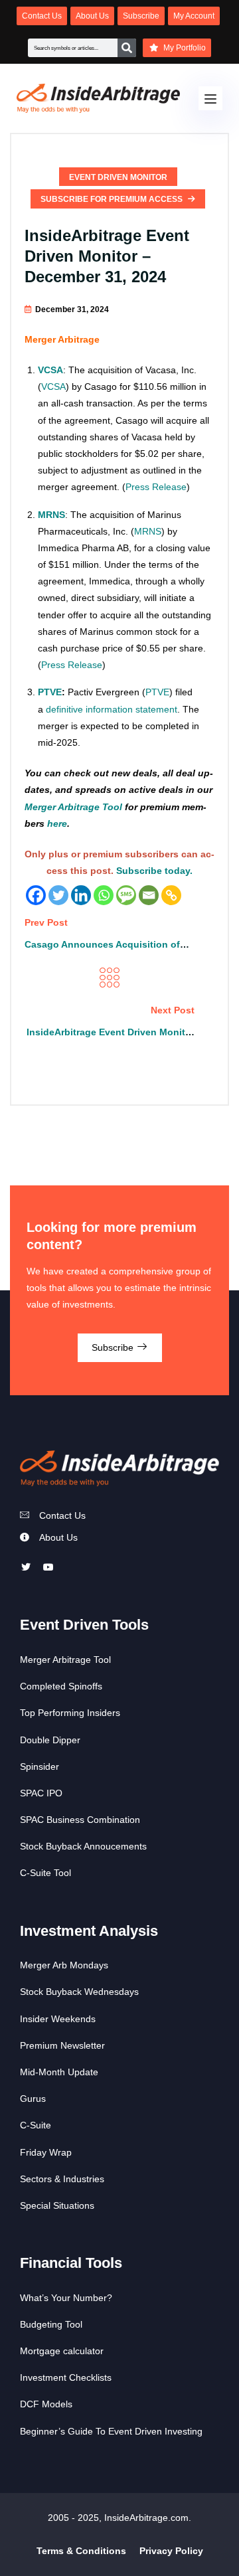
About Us (58, 1537)
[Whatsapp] (104, 895)
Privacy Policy (171, 2551)
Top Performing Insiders (70, 1713)
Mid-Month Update (59, 2072)
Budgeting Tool (51, 2324)
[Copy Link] (171, 895)
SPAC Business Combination (80, 1820)
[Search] (127, 48)
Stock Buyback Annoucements (83, 1846)
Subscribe (114, 1347)
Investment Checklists (66, 2377)
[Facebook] (36, 895)
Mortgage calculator (62, 2351)
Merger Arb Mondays (64, 1965)
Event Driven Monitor (118, 177)
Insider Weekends (58, 2019)
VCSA (50, 370)
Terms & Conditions (81, 2551)
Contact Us (62, 1515)
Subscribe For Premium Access (113, 199)
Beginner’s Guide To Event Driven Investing (111, 2431)
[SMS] (126, 895)
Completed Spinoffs (61, 1686)
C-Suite (36, 2125)
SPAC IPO (41, 1793)
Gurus (33, 2099)
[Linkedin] (81, 895)
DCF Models (46, 2404)
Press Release (156, 487)
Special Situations (57, 2205)
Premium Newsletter (62, 2045)
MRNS (148, 531)
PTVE (50, 692)
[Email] (149, 895)
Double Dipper (50, 1740)
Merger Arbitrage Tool (73, 807)
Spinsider (40, 1766)
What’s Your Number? (66, 2298)
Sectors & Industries (62, 2179)
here (57, 823)
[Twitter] (58, 895)
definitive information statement (112, 709)
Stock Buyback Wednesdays (79, 1992)
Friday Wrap (46, 2152)
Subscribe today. (154, 871)
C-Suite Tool (45, 1873)
